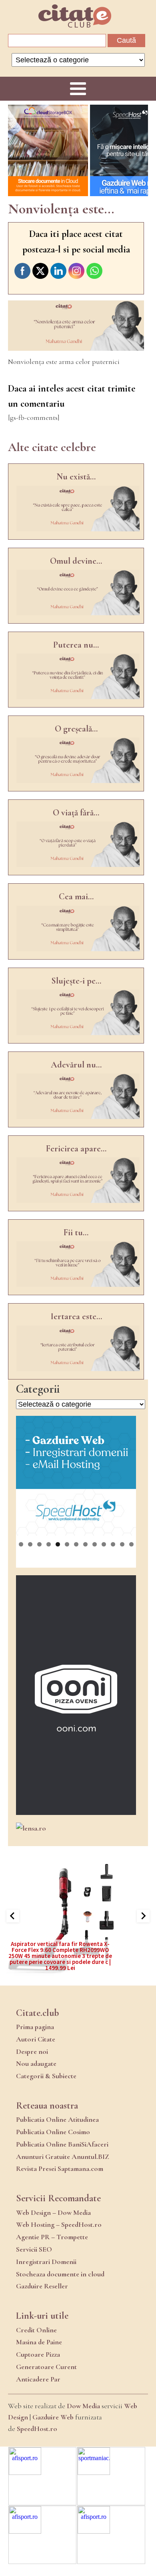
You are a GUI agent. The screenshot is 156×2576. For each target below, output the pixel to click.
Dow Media (83, 2406)
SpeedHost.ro (37, 2429)
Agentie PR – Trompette (52, 2237)
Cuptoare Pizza (38, 2354)
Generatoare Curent (46, 2367)
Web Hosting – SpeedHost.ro (59, 2224)
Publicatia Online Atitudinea (57, 2119)
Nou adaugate (36, 2063)
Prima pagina (35, 2027)
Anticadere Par (38, 2379)
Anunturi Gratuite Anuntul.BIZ (63, 2157)
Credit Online (36, 2330)
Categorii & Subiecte (46, 2076)
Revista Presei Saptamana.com (60, 2169)
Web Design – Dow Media (53, 2212)
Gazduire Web (53, 2417)
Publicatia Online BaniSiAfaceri (62, 2144)
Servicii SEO (34, 2249)
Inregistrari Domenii (46, 2262)
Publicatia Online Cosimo (53, 2132)
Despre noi (32, 2051)
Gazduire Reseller (42, 2286)
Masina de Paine (39, 2342)
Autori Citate (36, 2039)
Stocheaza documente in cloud (60, 2274)
